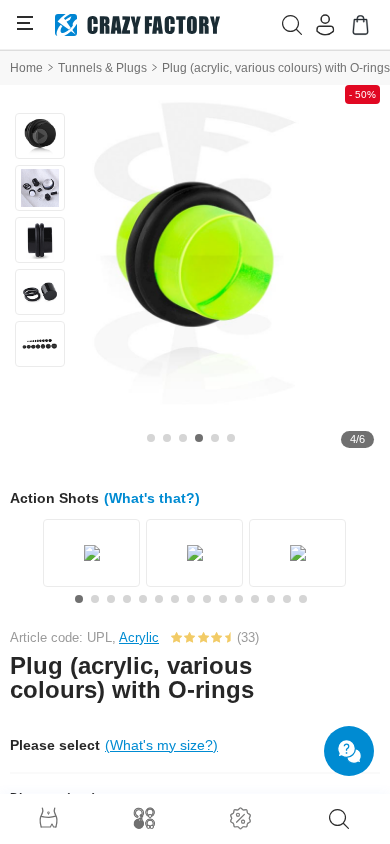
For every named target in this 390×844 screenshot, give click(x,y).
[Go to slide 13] (271, 599)
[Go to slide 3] (183, 438)
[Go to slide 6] (231, 438)
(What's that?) (152, 498)
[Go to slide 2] (167, 438)
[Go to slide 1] (151, 438)
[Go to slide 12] (255, 599)
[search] (339, 819)
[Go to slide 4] (199, 438)
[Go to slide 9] (207, 599)
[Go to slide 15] (303, 599)
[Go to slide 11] (239, 599)
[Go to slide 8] (191, 599)
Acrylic (139, 637)
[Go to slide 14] (287, 599)
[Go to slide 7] (175, 599)
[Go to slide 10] (223, 599)
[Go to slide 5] (215, 438)
